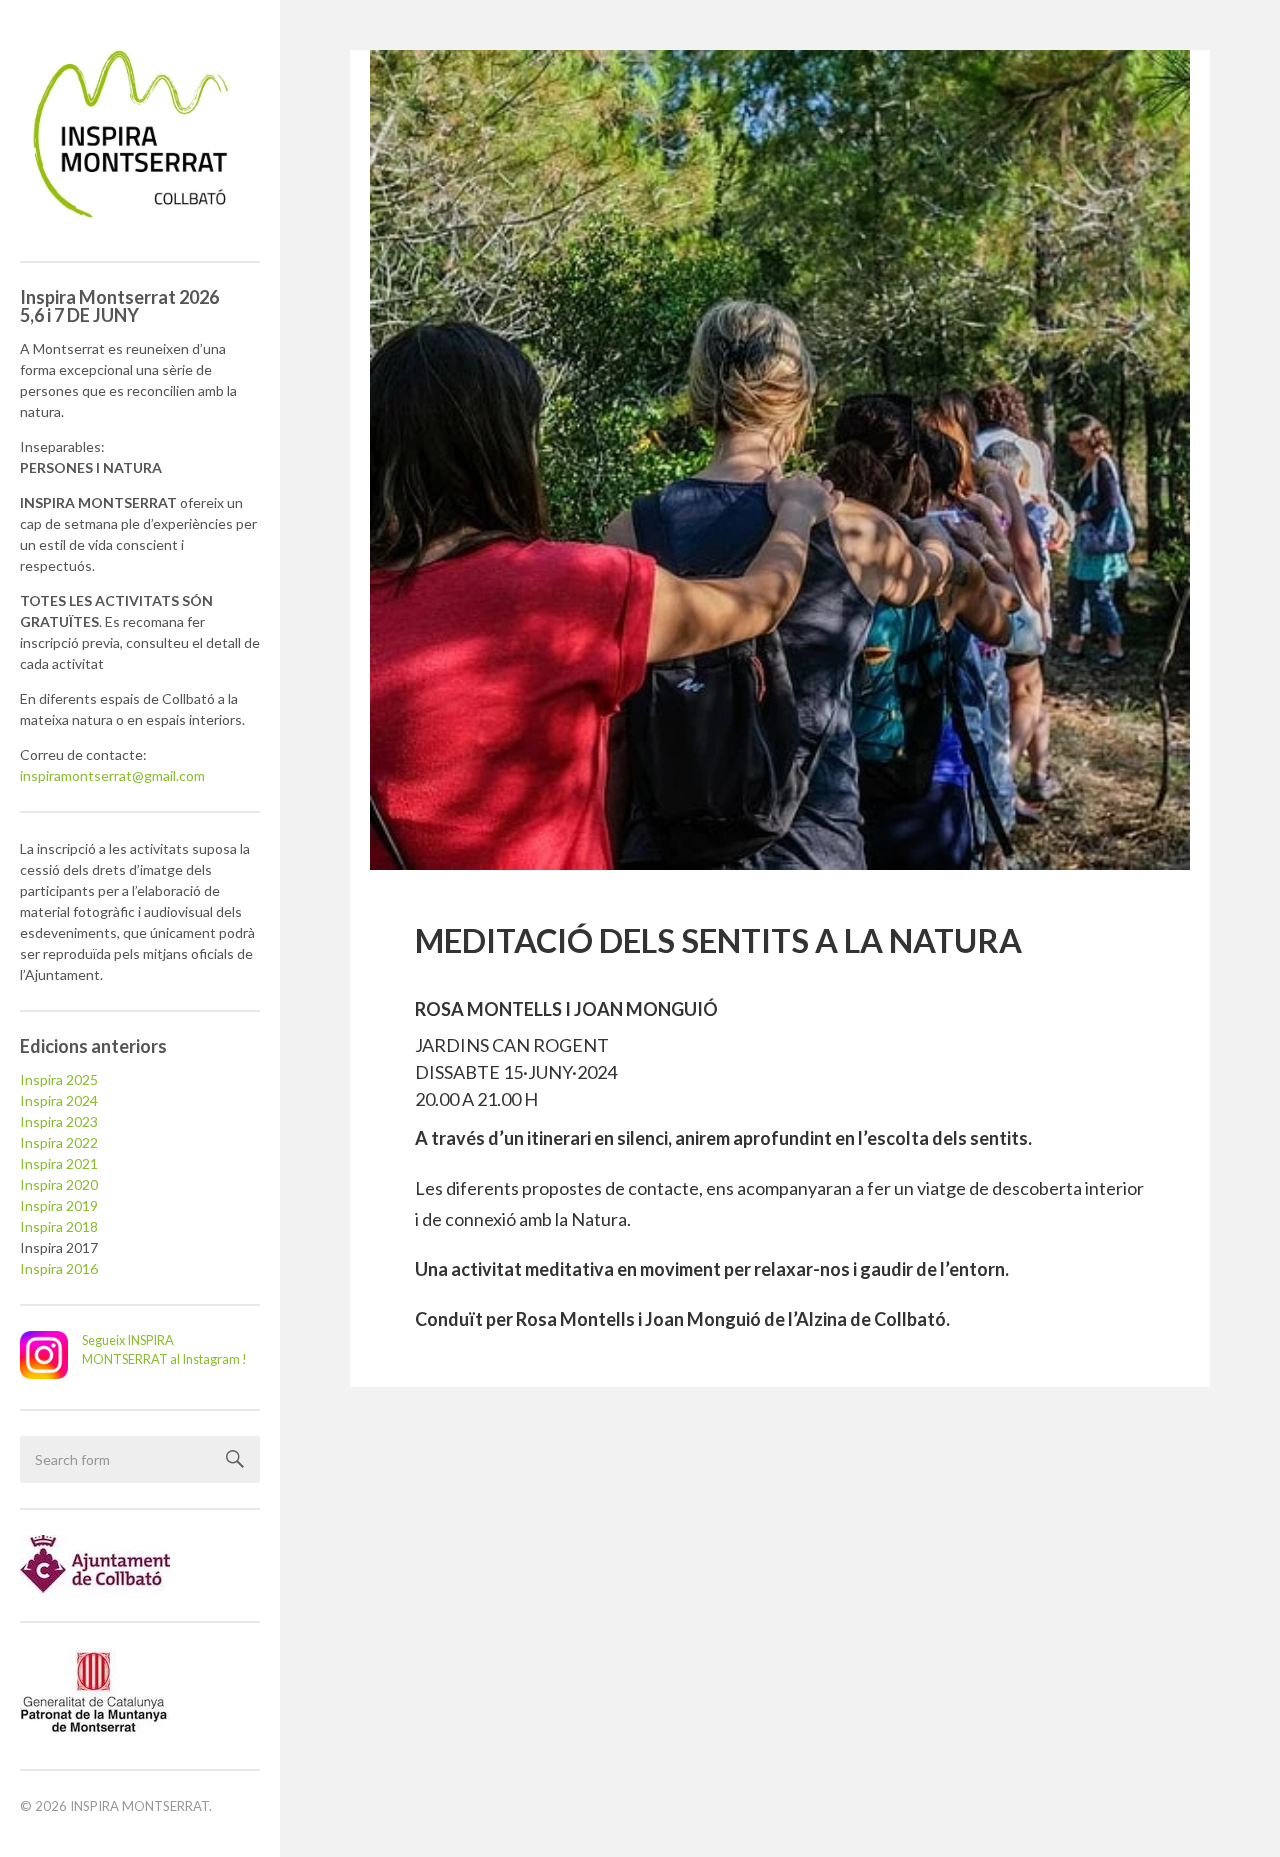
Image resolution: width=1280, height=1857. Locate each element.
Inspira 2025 (59, 1079)
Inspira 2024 (59, 1100)
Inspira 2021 (59, 1163)
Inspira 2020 (59, 1184)
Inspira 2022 (59, 1142)
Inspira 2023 (59, 1121)
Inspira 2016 (59, 1268)
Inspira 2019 (59, 1205)
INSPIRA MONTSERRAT (139, 1806)
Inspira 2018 (59, 1226)
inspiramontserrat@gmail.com (112, 775)
